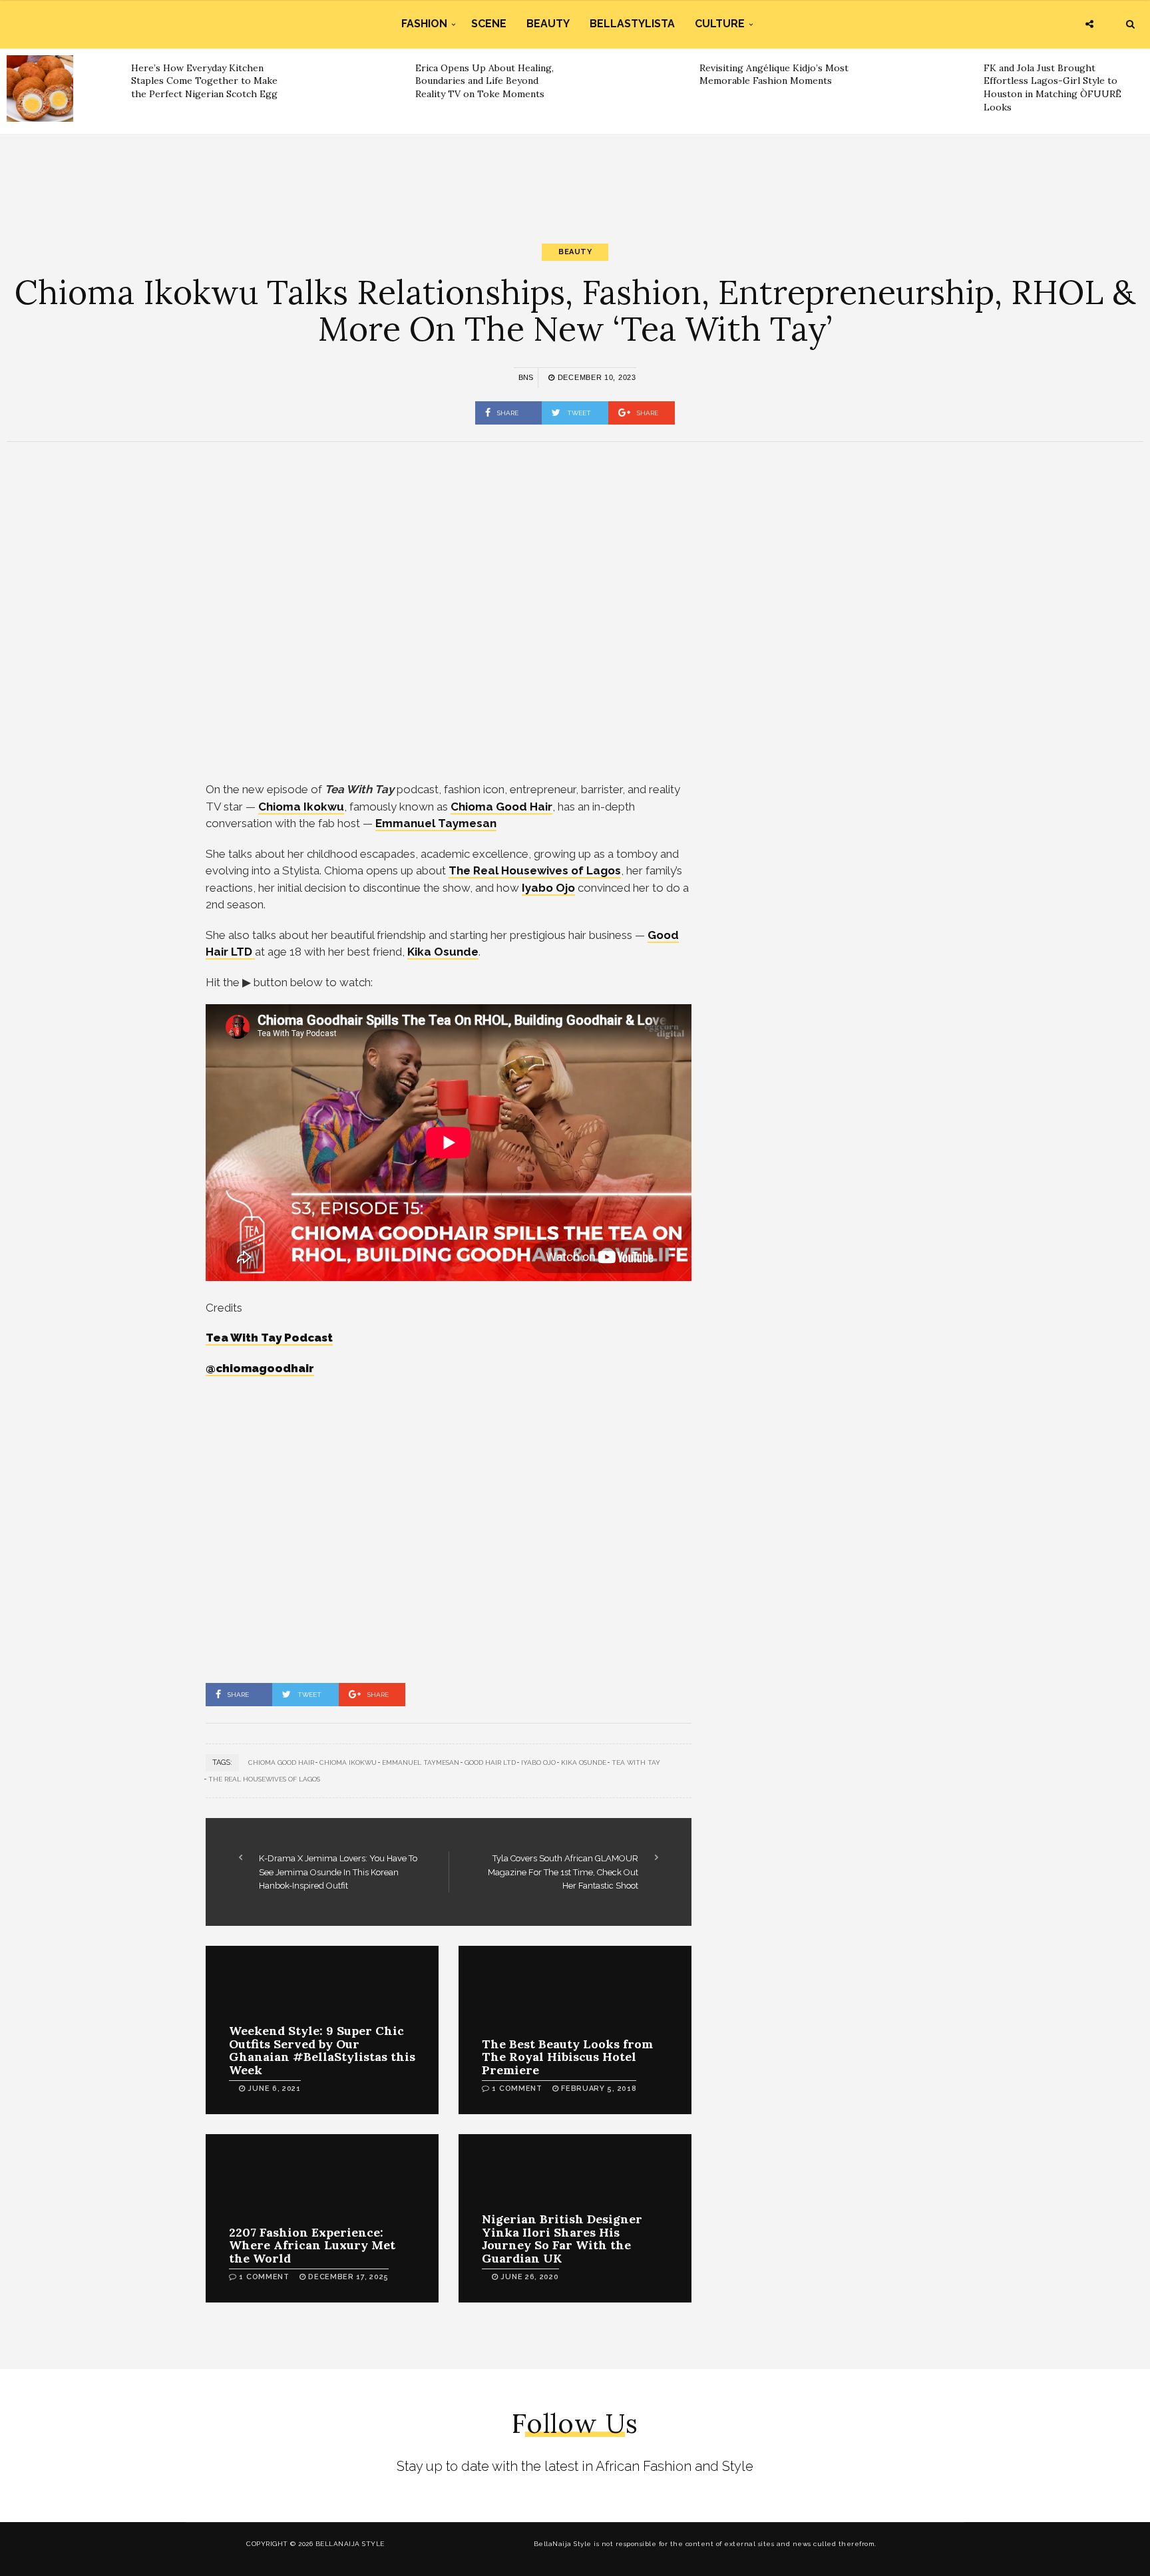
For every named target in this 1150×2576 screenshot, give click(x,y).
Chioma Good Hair (281, 1762)
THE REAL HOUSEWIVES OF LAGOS (264, 1779)
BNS (526, 377)
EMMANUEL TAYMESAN (421, 1762)
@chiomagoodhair (260, 1368)
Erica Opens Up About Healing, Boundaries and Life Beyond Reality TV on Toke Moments (484, 81)
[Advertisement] (575, 177)
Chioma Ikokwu (348, 1762)
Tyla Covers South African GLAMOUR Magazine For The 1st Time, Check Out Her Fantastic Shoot (563, 1872)
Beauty (548, 24)
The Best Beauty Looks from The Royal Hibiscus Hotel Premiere (567, 2057)
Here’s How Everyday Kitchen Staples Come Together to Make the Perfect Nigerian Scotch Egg (204, 81)
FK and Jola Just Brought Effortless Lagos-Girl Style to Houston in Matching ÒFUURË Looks (1053, 88)
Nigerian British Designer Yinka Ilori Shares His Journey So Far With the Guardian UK (562, 2239)
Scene (489, 24)
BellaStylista (632, 24)
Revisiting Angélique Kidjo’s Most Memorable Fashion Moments (774, 75)
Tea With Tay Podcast (269, 1338)
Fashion (424, 24)
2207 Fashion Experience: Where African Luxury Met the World (312, 2246)
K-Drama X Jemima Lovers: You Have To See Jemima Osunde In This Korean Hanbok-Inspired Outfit (338, 1872)
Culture (720, 24)
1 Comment (517, 2089)
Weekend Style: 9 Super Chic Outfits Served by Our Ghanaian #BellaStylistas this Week (322, 2050)
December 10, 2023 (595, 377)
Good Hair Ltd (490, 1762)
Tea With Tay (636, 1762)
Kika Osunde (584, 1762)
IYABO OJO (538, 1762)
